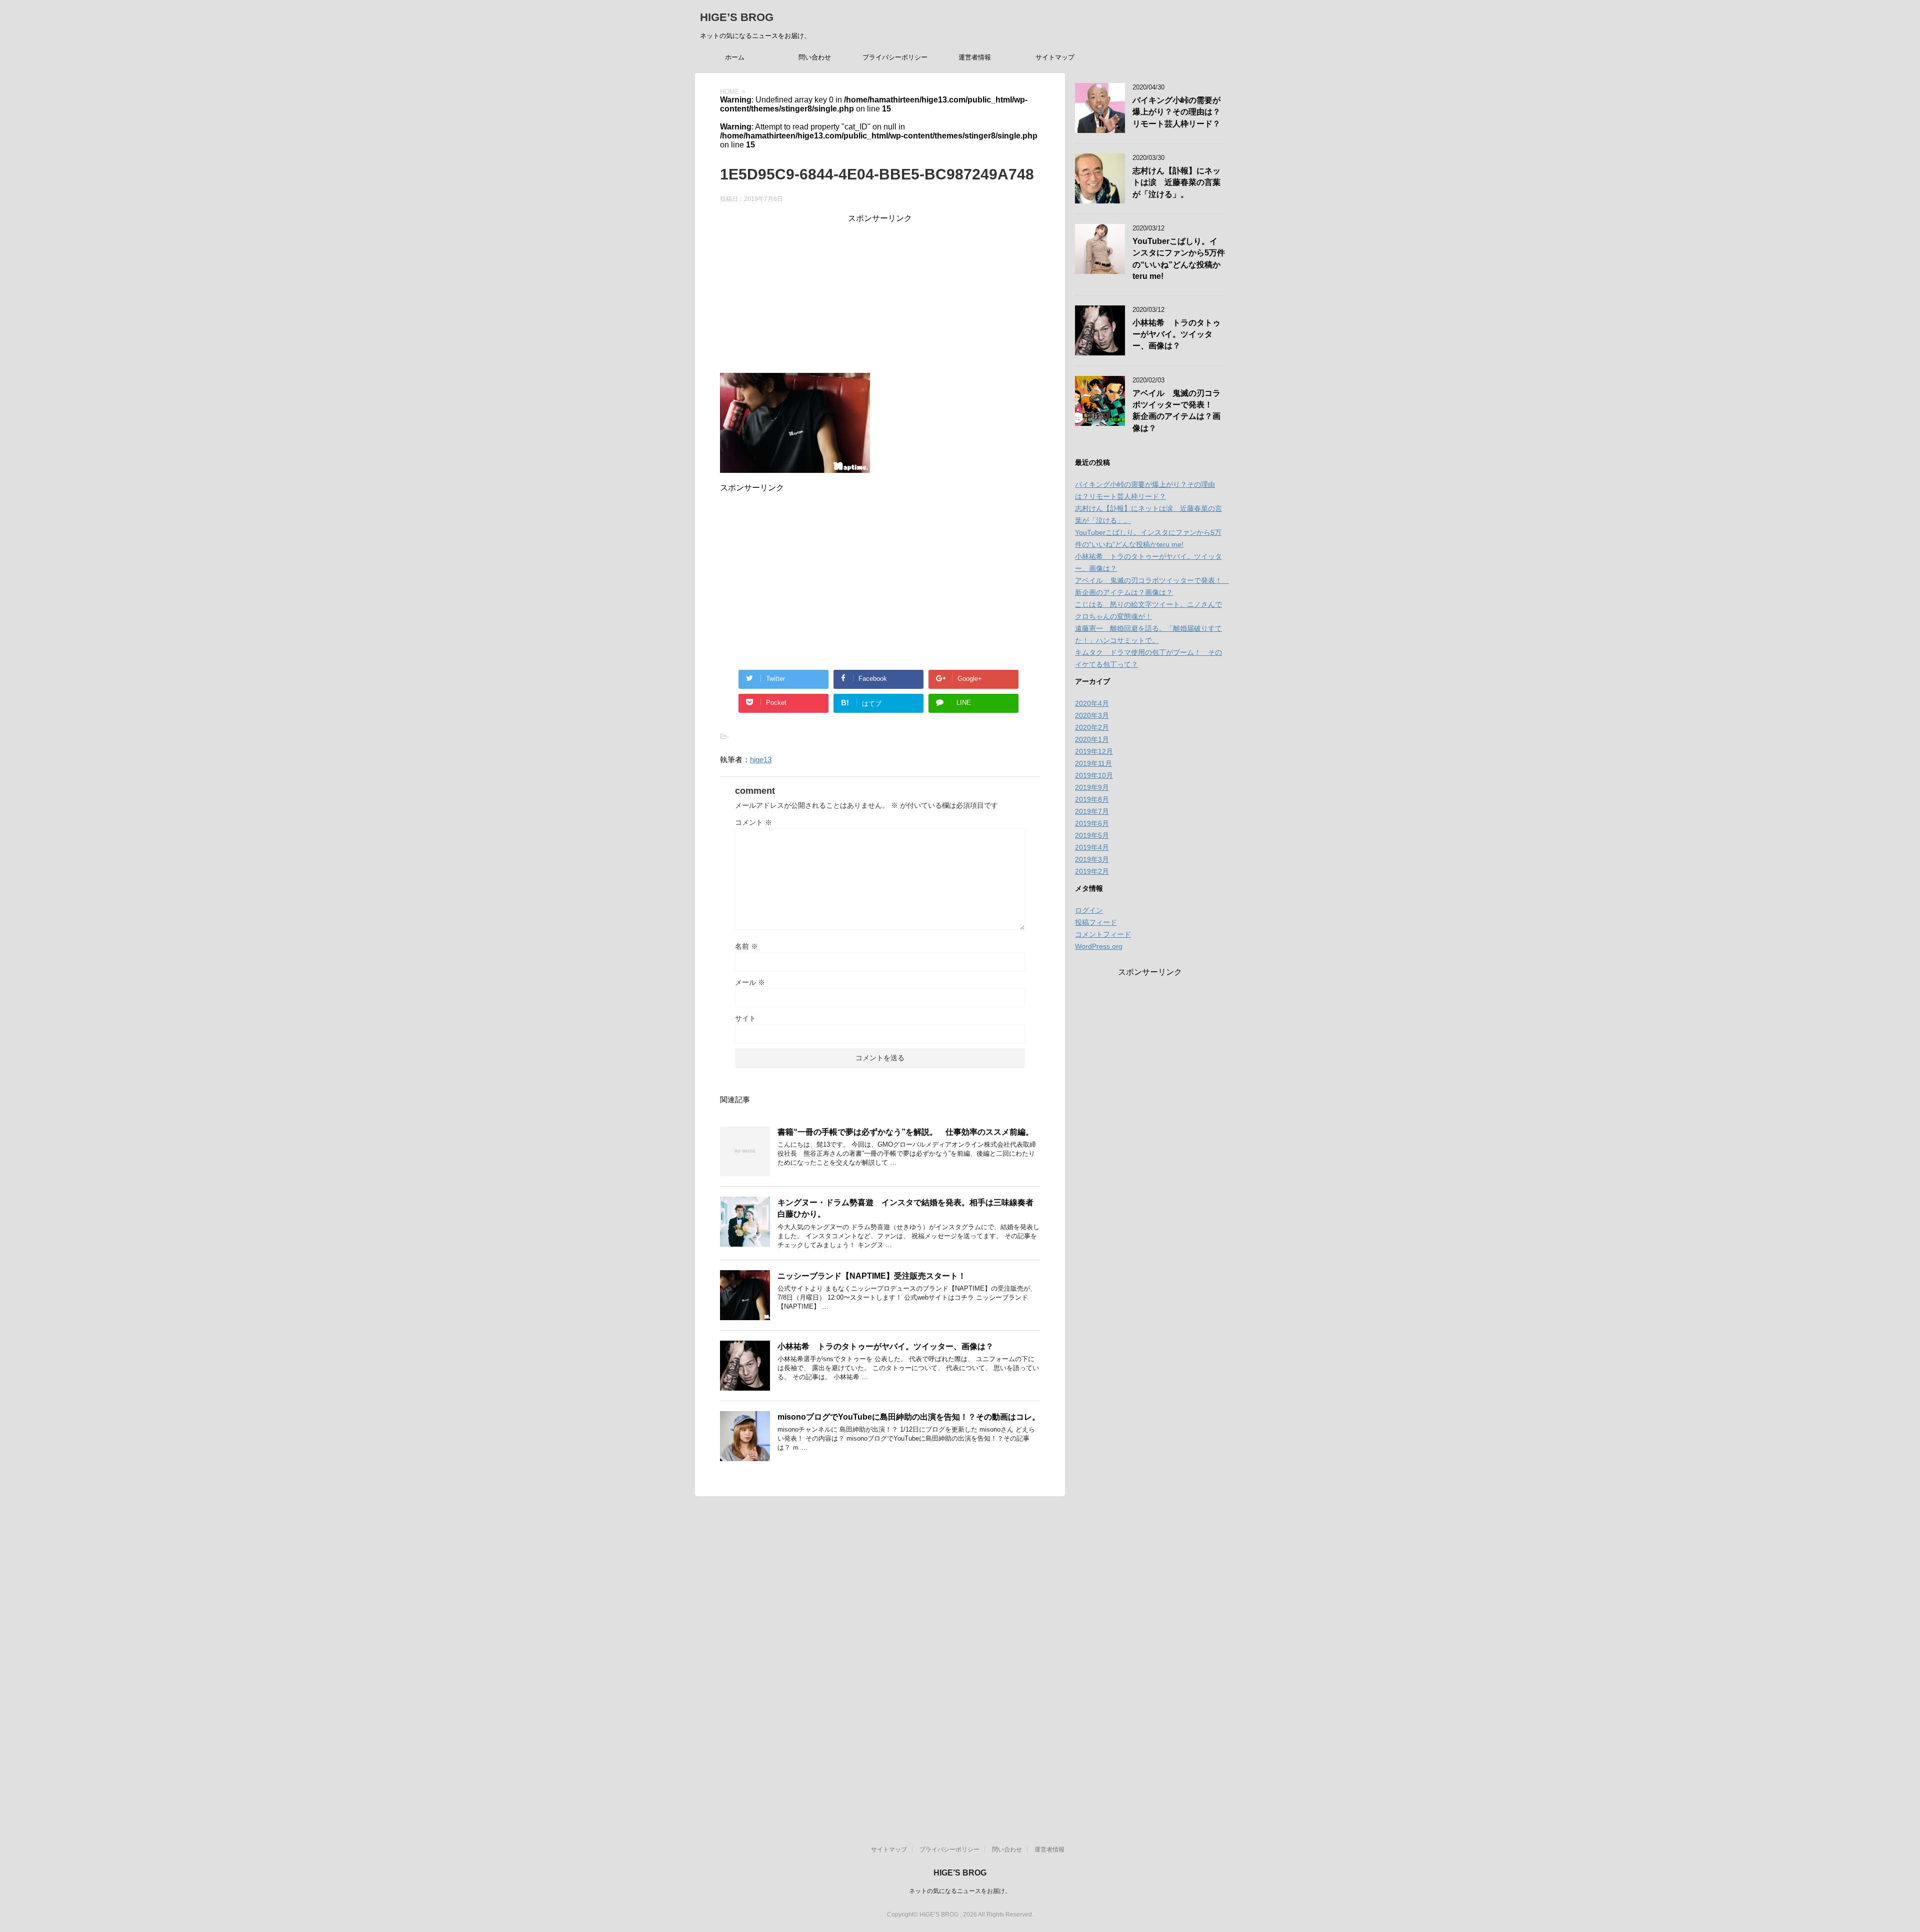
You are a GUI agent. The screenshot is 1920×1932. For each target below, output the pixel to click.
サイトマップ (1055, 57)
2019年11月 (1093, 763)
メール (750, 982)
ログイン (1089, 910)
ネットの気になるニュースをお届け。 (960, 1891)
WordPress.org (1099, 946)
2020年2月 (1092, 727)
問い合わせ (815, 57)
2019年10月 (1094, 775)
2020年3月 (1092, 715)
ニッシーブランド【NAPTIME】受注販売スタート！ (872, 1276)
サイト (745, 1018)
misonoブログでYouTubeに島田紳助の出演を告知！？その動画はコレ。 (909, 1417)
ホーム (735, 57)
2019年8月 (1092, 799)
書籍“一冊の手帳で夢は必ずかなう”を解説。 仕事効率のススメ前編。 (905, 1132)
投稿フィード (1096, 922)
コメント (753, 822)
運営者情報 (975, 57)
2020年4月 (1092, 703)
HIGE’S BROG (737, 17)
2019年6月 (1092, 823)
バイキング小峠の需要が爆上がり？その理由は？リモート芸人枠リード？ (1176, 112)
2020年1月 (1092, 739)
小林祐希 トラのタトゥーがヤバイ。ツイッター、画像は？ (885, 1346)
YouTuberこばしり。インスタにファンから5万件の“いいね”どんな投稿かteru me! (1179, 259)
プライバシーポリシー (895, 57)
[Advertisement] (880, 294)
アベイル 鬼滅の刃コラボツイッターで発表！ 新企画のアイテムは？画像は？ (1176, 411)
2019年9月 (1092, 787)
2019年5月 (1092, 835)
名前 (746, 946)
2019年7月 (1092, 811)
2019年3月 (1092, 859)
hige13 (761, 760)
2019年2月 (1092, 871)
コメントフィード (1103, 934)
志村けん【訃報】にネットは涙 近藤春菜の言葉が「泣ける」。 (1176, 182)
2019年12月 (1094, 751)
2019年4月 (1092, 847)
